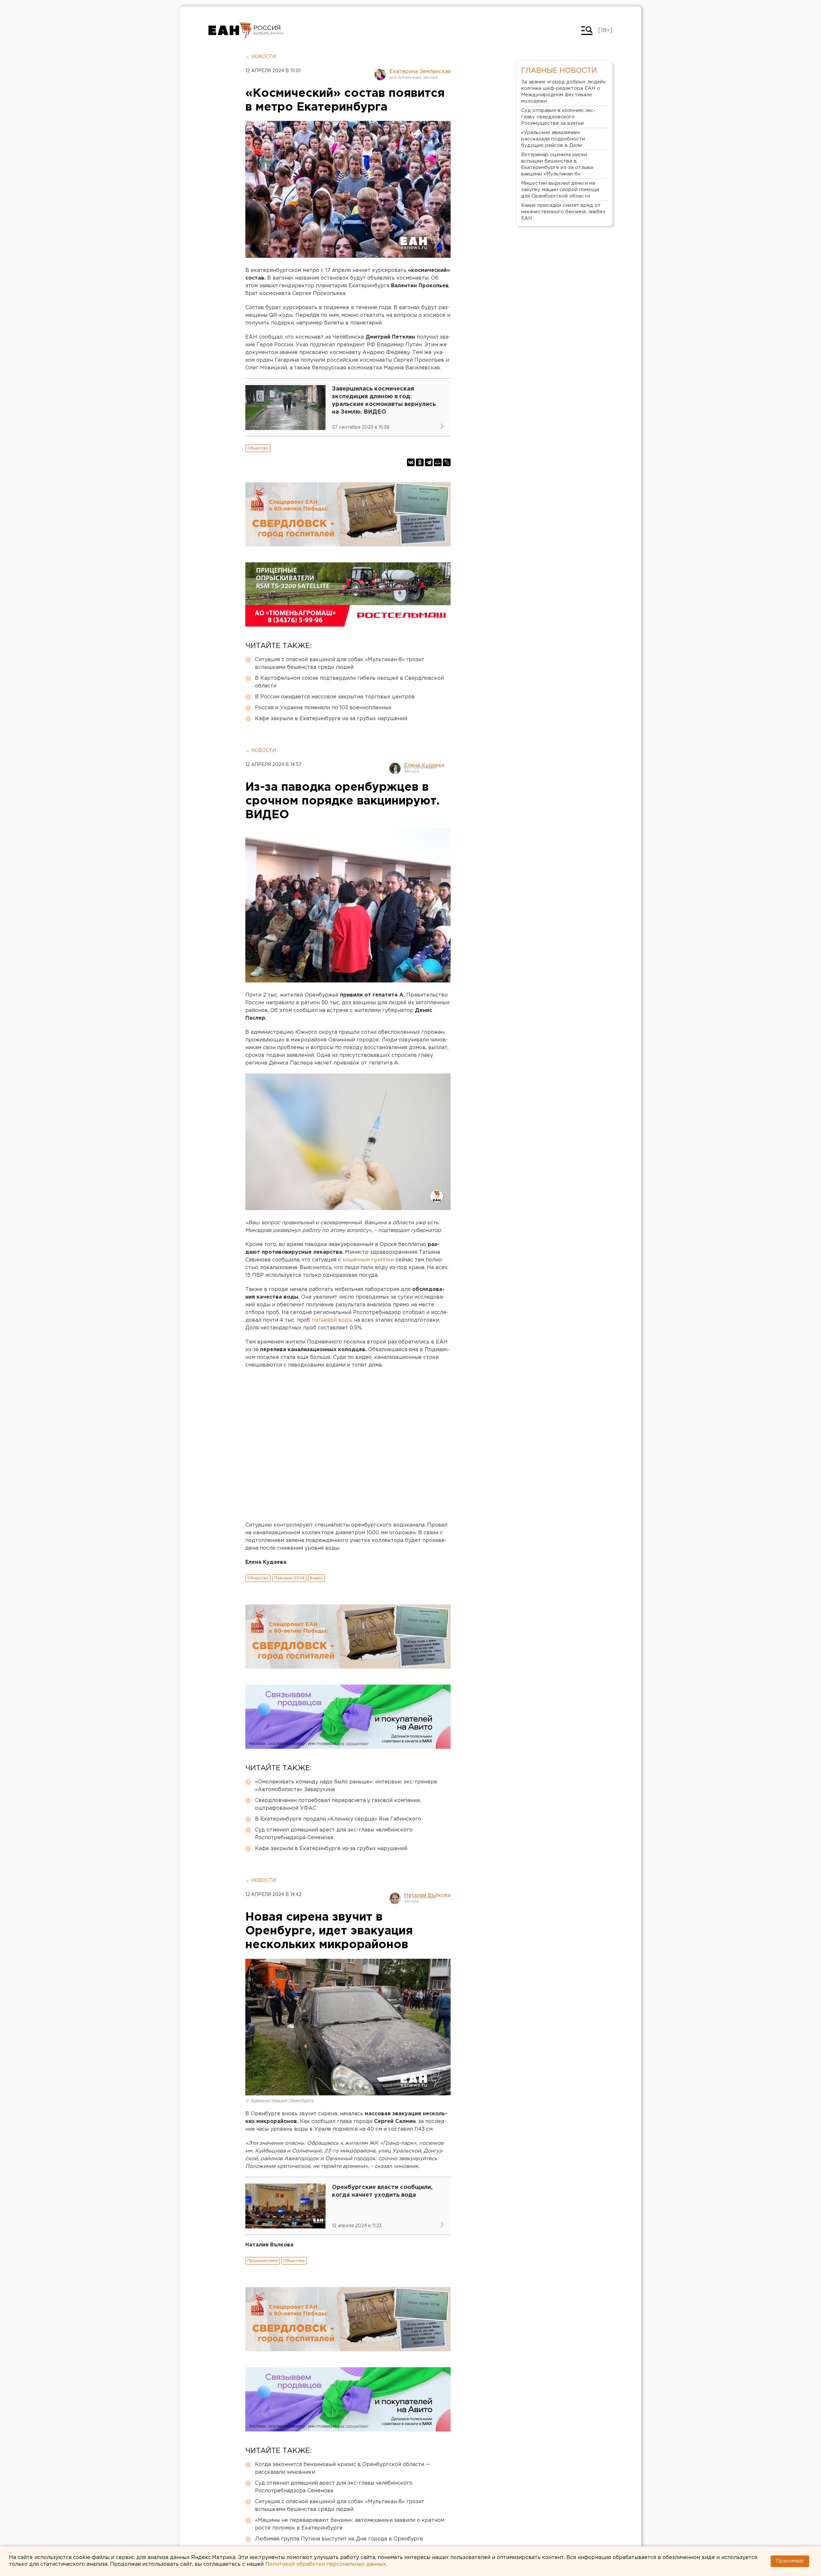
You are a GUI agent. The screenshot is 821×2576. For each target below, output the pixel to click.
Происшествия (262, 2261)
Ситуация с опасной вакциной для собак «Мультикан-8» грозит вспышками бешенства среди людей (340, 664)
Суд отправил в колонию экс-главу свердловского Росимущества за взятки (558, 117)
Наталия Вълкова (427, 1895)
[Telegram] (429, 462)
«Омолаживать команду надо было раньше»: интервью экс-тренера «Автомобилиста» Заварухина (346, 1786)
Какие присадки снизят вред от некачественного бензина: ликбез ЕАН (563, 212)
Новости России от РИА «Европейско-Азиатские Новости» (230, 30)
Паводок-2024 (289, 1578)
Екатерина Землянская (420, 72)
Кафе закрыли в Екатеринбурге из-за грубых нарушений (331, 719)
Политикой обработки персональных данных (326, 2564)
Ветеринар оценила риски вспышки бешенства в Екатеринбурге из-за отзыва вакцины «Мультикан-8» (557, 164)
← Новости (261, 57)
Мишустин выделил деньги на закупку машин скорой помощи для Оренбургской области (560, 190)
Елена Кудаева (424, 766)
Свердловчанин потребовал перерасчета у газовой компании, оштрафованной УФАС (338, 1804)
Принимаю (790, 2561)
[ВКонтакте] (411, 462)
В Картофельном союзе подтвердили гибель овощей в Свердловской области (349, 682)
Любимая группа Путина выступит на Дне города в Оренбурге (339, 2539)
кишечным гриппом (368, 1260)
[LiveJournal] (447, 462)
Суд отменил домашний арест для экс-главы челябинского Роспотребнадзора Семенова (334, 1834)
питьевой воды (333, 1320)
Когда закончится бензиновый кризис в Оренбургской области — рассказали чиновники (343, 2468)
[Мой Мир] (438, 462)
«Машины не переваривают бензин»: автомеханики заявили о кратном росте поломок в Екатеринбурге (350, 2524)
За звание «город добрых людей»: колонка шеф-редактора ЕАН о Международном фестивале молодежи (564, 92)
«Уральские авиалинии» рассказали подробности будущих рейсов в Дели (553, 139)
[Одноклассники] (420, 462)
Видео (316, 1578)
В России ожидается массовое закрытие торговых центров (335, 697)
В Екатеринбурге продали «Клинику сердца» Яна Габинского (338, 1819)
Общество (258, 448)
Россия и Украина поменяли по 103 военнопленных (323, 708)
